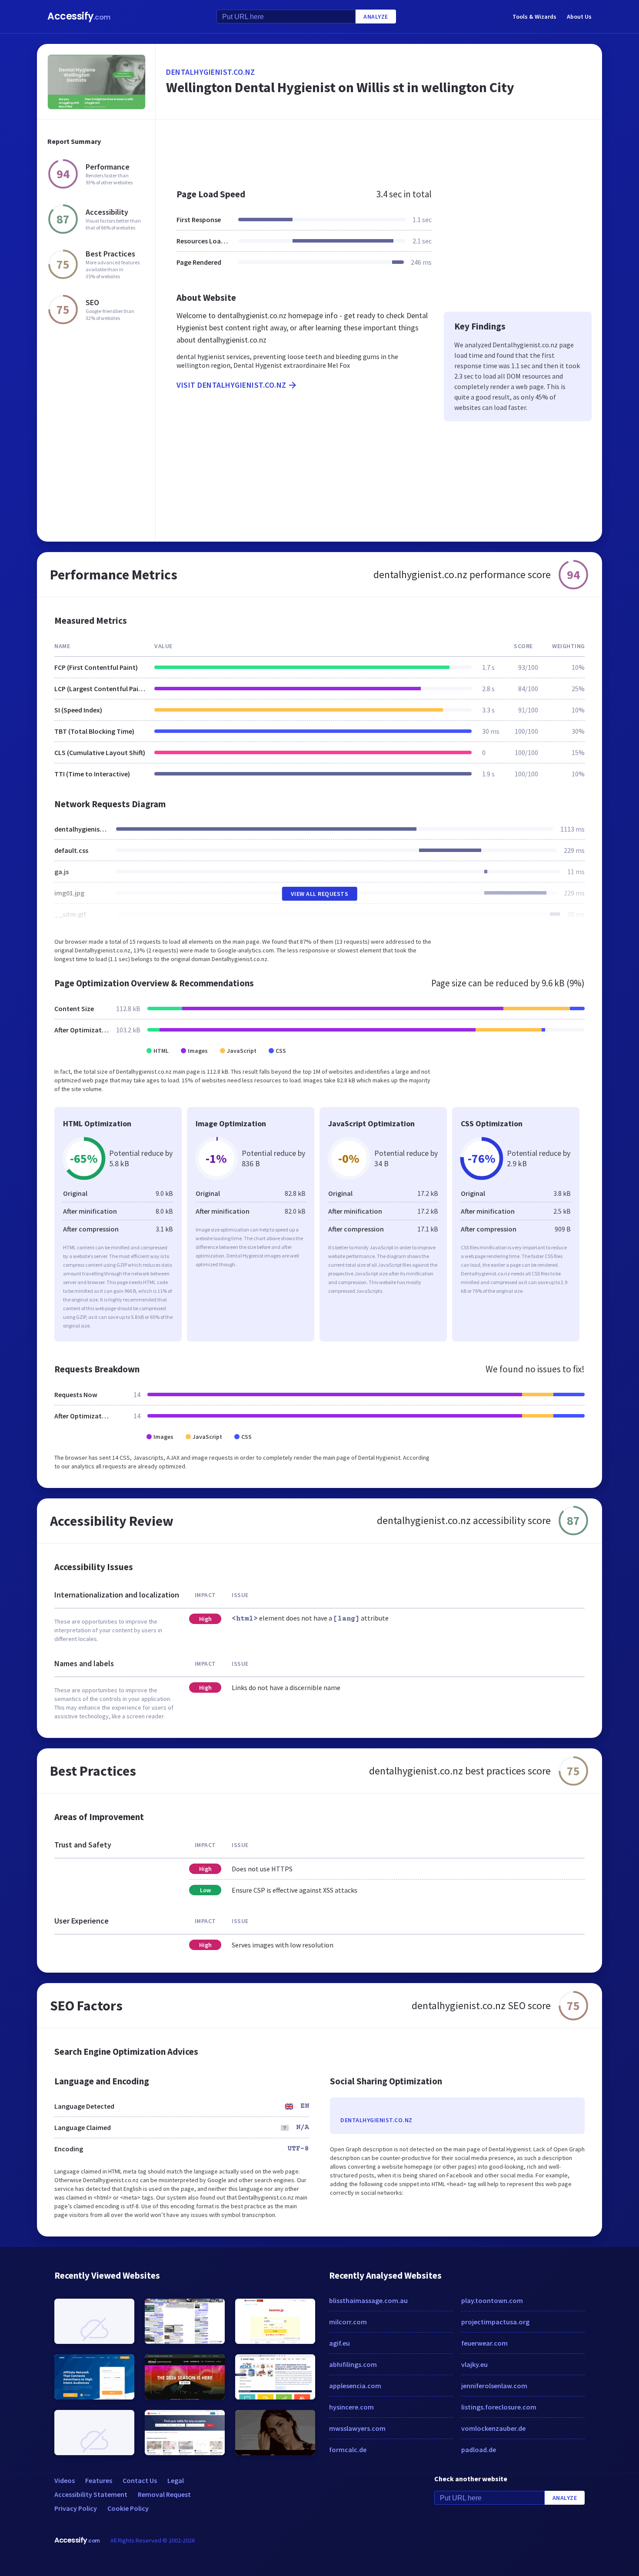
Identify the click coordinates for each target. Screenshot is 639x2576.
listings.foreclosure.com (499, 2407)
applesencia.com (355, 2386)
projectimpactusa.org (495, 2322)
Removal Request (164, 2494)
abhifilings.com (353, 2364)
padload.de (479, 2450)
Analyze (376, 17)
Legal (176, 2480)
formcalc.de (348, 2450)
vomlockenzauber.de (493, 2428)
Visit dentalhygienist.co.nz (231, 385)
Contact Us (140, 2480)
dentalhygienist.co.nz (211, 72)
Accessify (79, 16)
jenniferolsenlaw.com (494, 2386)
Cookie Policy (128, 2508)
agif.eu (339, 2343)
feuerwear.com (484, 2343)
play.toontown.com (492, 2300)
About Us (579, 17)
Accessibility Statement (91, 2494)
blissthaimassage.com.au (368, 2300)
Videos (65, 2480)
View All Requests (320, 894)
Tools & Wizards (534, 17)
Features (99, 2480)
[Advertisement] (379, 150)
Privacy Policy (76, 2508)
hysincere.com (351, 2407)
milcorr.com (348, 2322)
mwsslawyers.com (357, 2428)
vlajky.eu (474, 2364)
